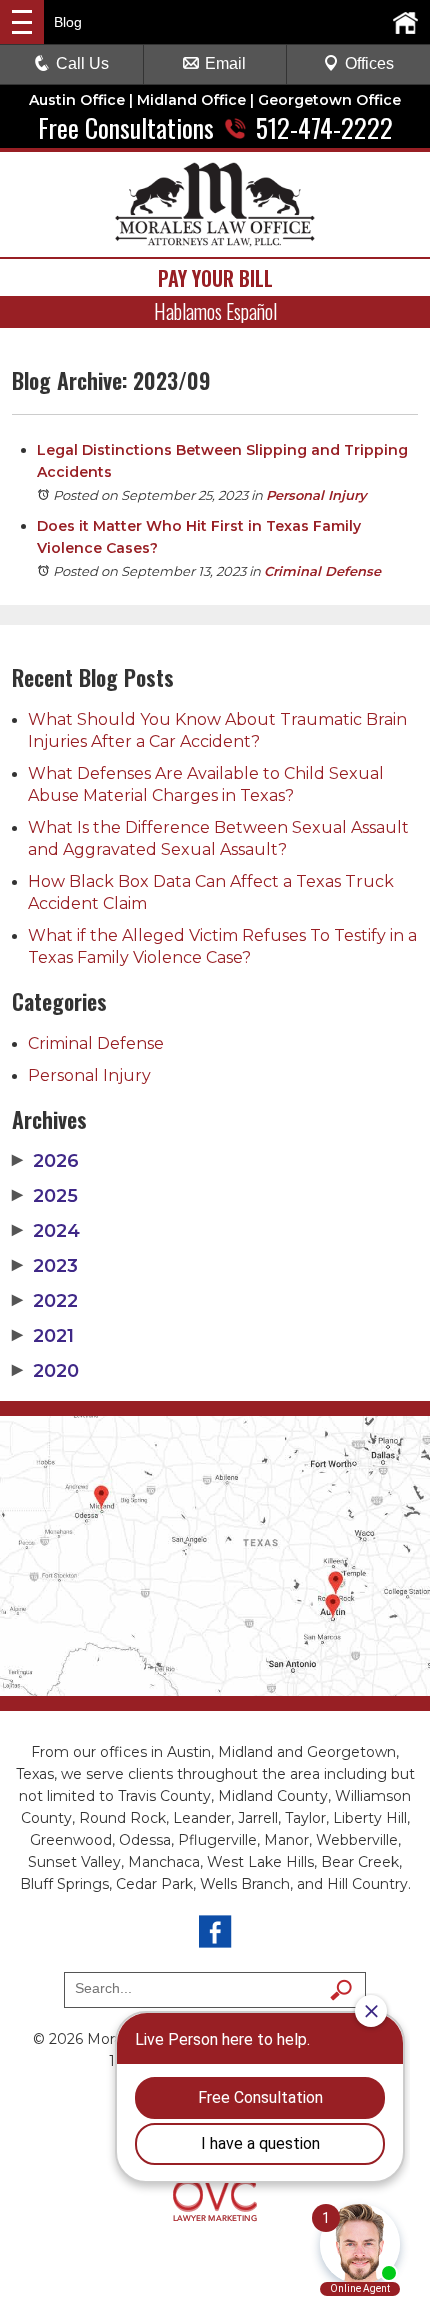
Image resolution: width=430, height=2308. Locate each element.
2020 (45, 1371)
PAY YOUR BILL (215, 278)
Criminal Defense (322, 571)
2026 (45, 1161)
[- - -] (22, 22)
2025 (45, 1196)
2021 (43, 1336)
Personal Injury (316, 495)
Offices (369, 63)
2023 (45, 1266)
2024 (46, 1231)
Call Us (82, 63)
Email (225, 63)
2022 (45, 1301)
